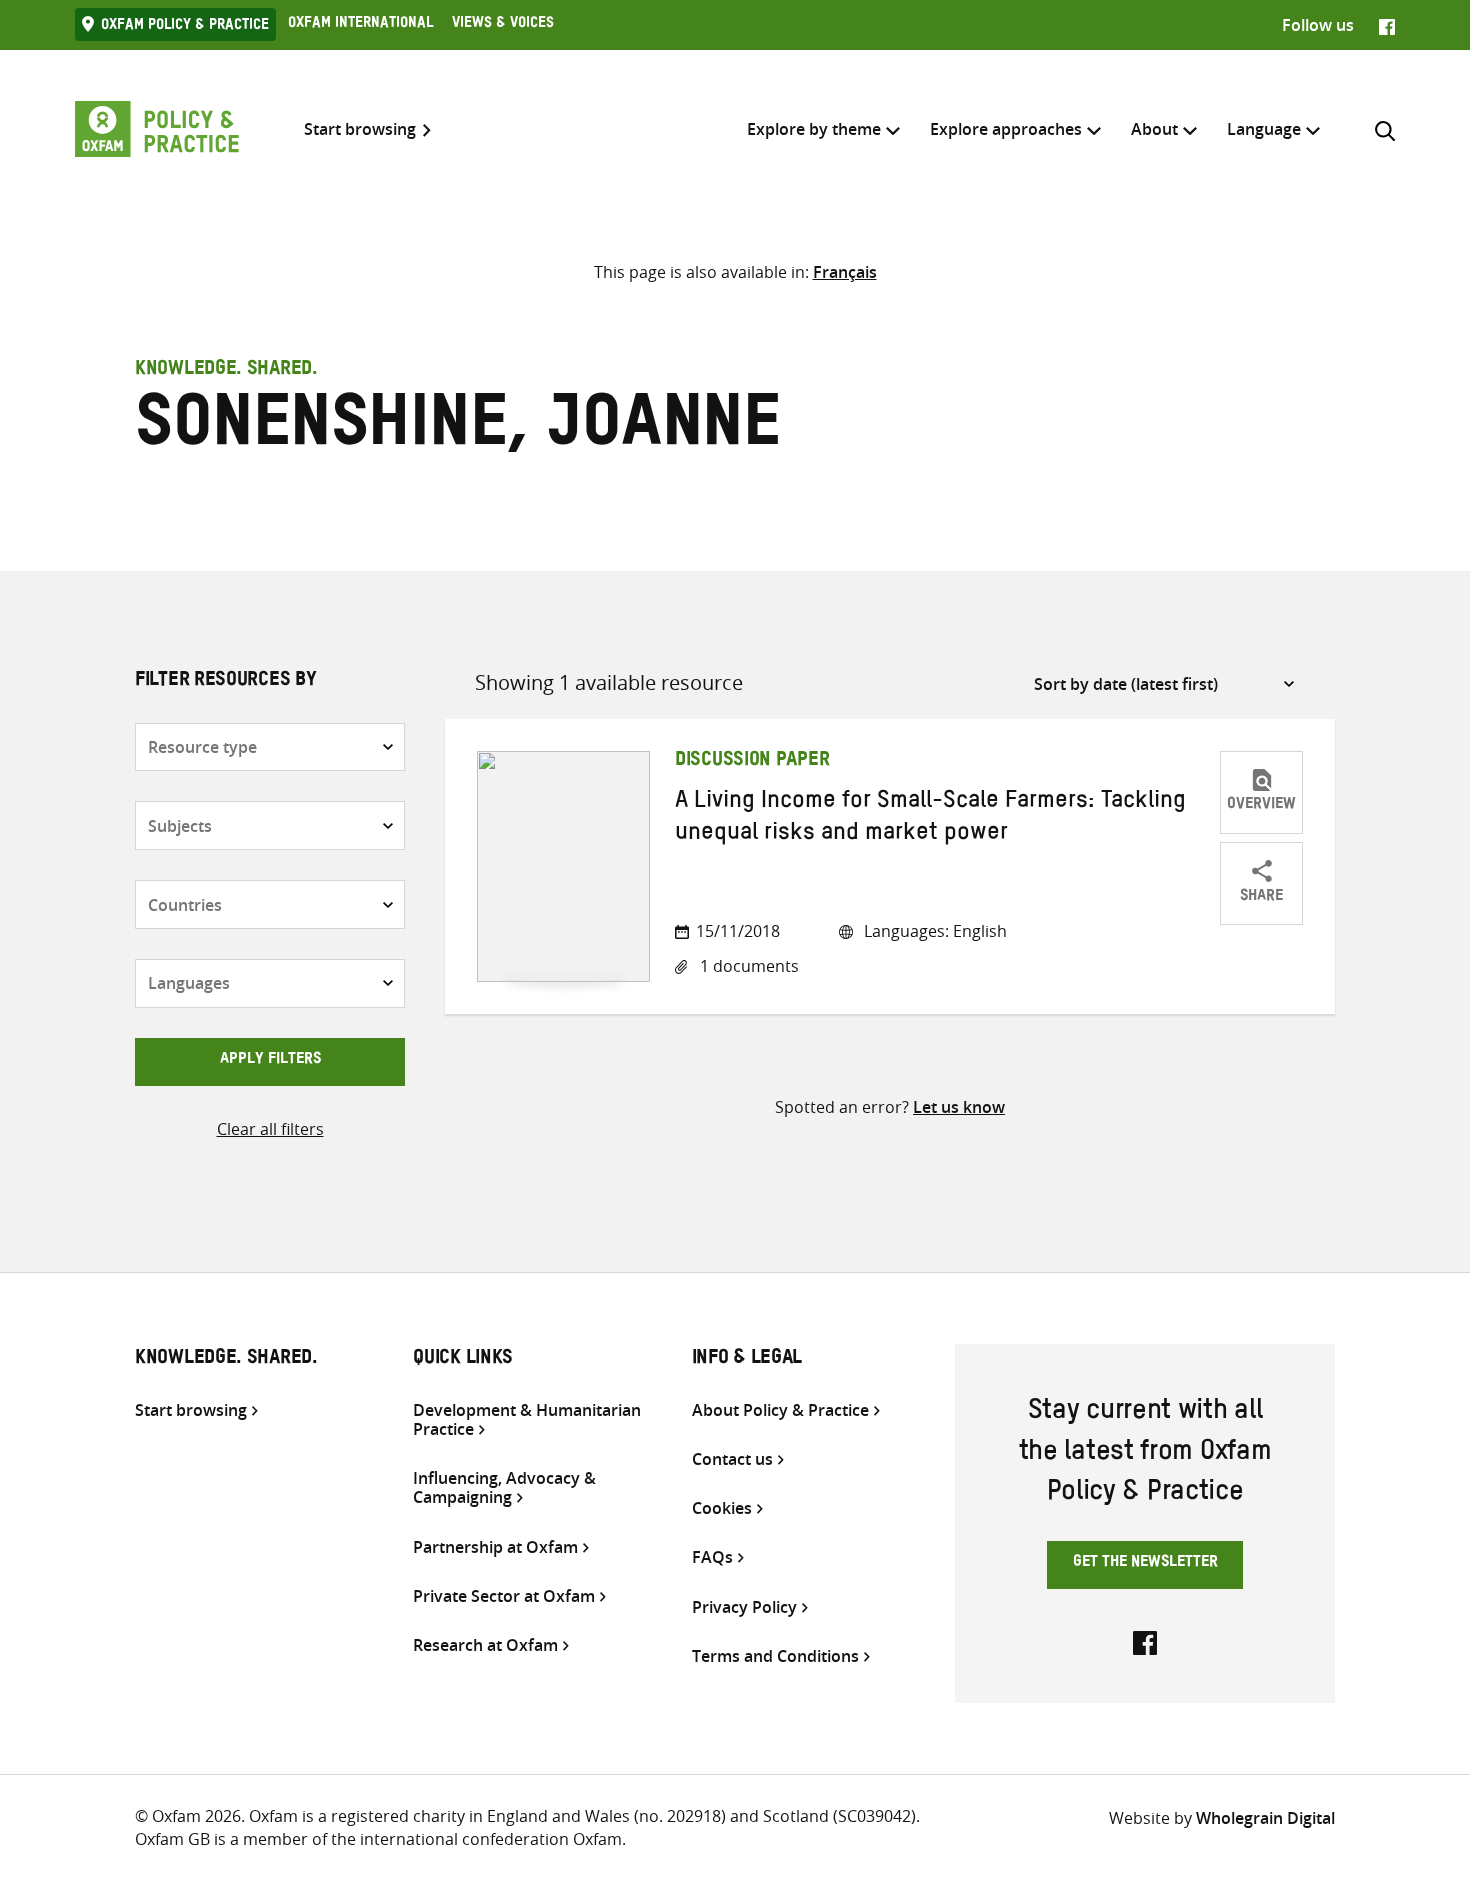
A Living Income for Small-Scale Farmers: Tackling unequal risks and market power (930, 820)
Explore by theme (814, 129)
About (1154, 129)
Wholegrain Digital (1265, 1818)
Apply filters (270, 1061)
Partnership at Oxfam (495, 1547)
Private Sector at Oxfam (504, 1596)
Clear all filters (270, 1129)
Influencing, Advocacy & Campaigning (504, 1488)
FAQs (712, 1557)
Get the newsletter (1145, 1564)
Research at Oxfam (485, 1645)
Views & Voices (503, 25)
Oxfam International (360, 25)
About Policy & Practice (780, 1410)
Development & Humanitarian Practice (527, 1420)
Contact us (732, 1459)
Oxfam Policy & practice (185, 27)
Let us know (959, 1107)
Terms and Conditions (775, 1656)
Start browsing (360, 129)
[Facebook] (1387, 25)
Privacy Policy (744, 1607)
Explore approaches (1006, 129)
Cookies (722, 1508)
